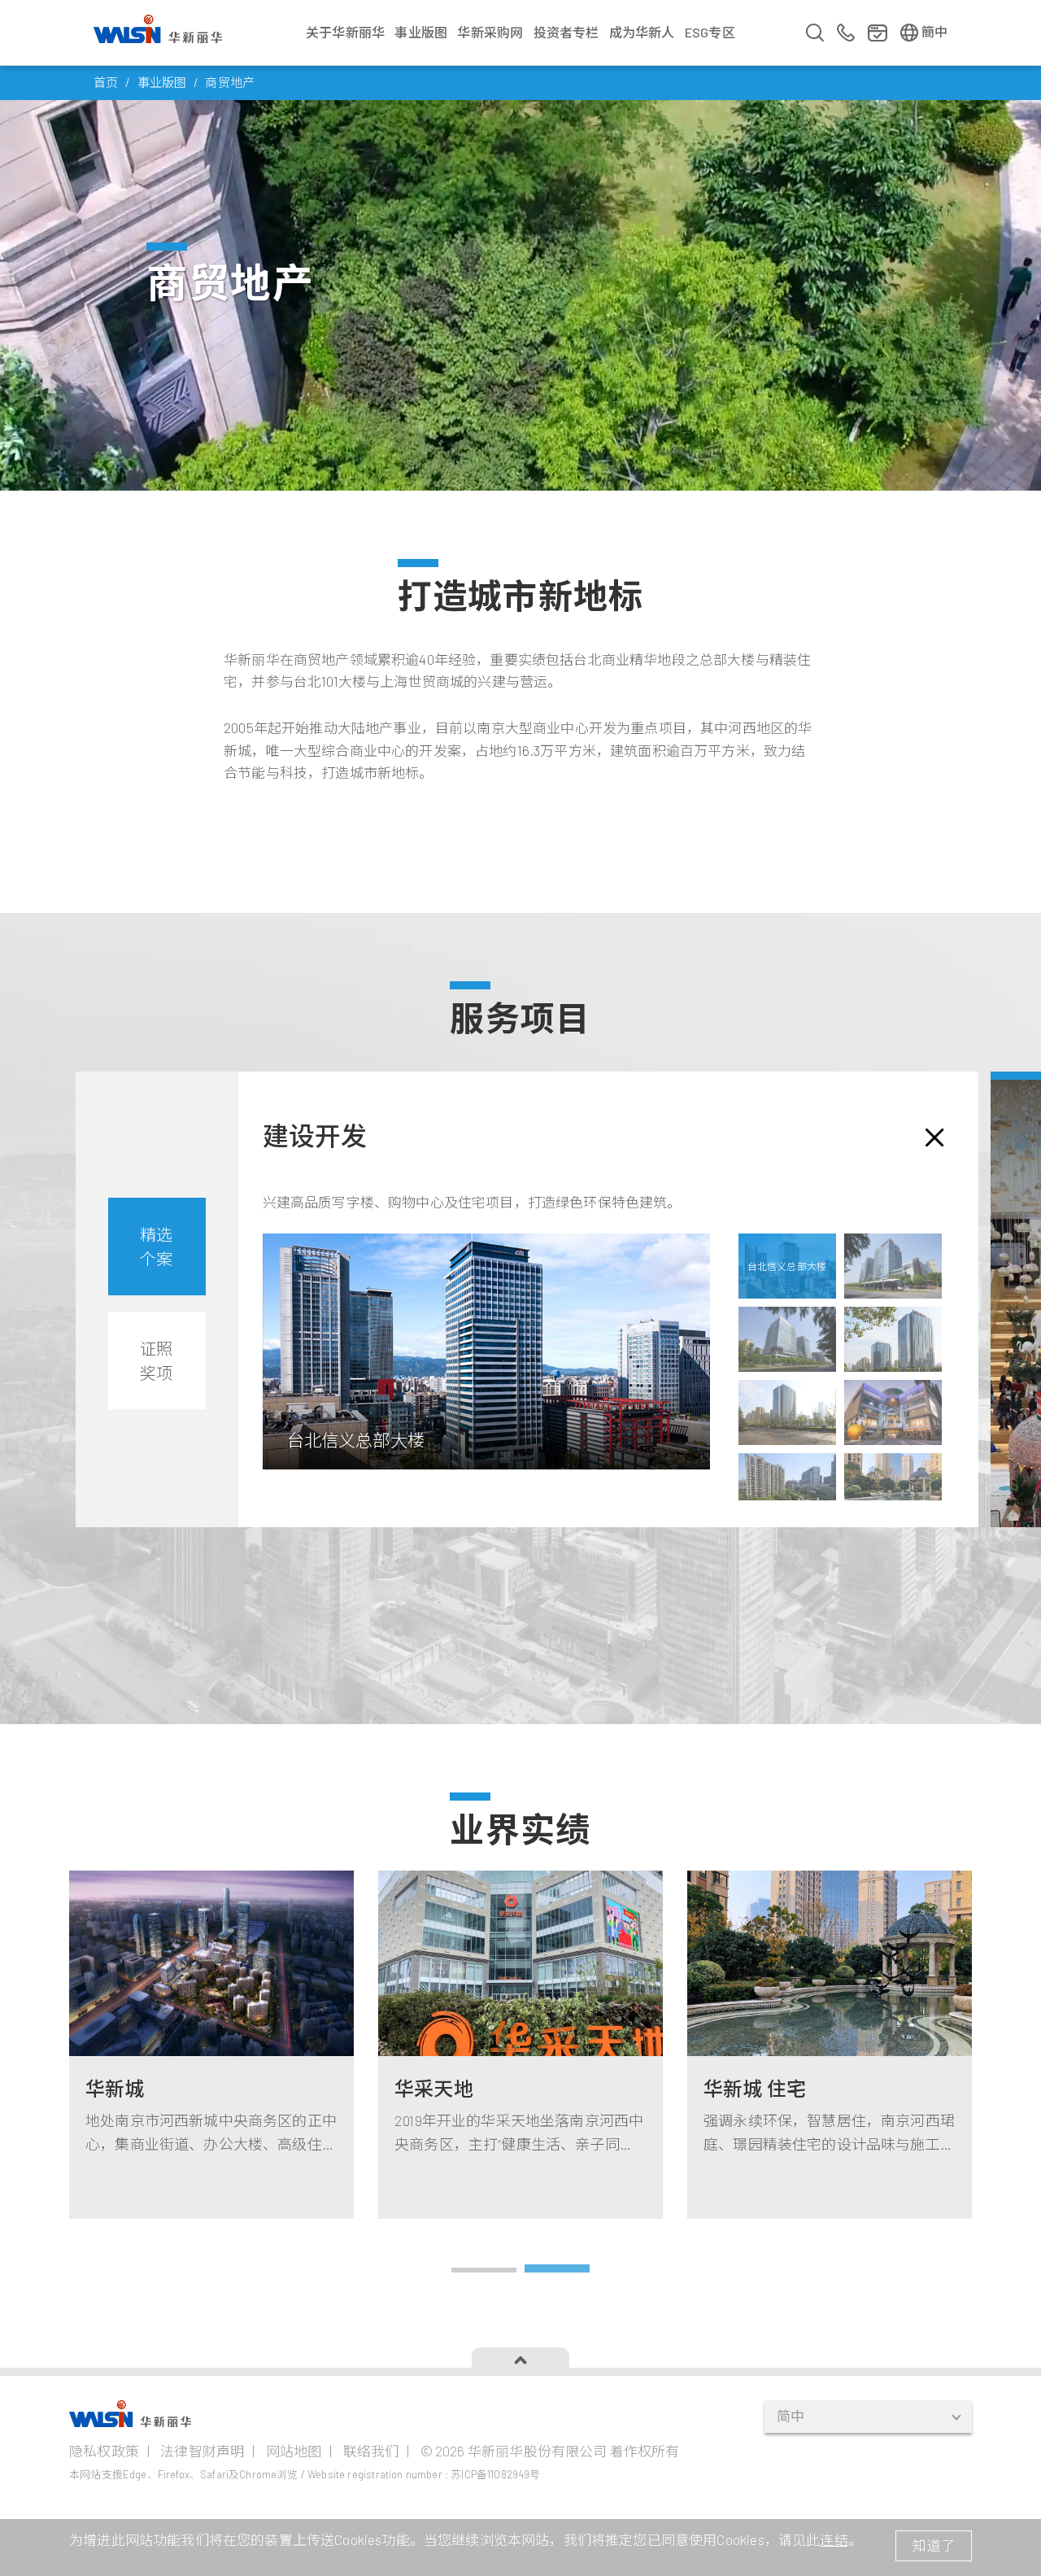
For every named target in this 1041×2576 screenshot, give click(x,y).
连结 (834, 2539)
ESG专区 (710, 32)
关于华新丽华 (345, 32)
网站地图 (294, 2451)
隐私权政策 (104, 2451)
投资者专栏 (566, 32)
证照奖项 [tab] (156, 1360)
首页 (106, 82)
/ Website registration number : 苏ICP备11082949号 (421, 2474)
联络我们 (371, 2451)
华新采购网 (490, 32)
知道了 (934, 2545)
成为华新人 (642, 32)
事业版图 (421, 32)
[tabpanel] (830, 2045)
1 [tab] (484, 2272)
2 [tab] (557, 2272)
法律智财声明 (202, 2451)
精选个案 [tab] (156, 1247)
